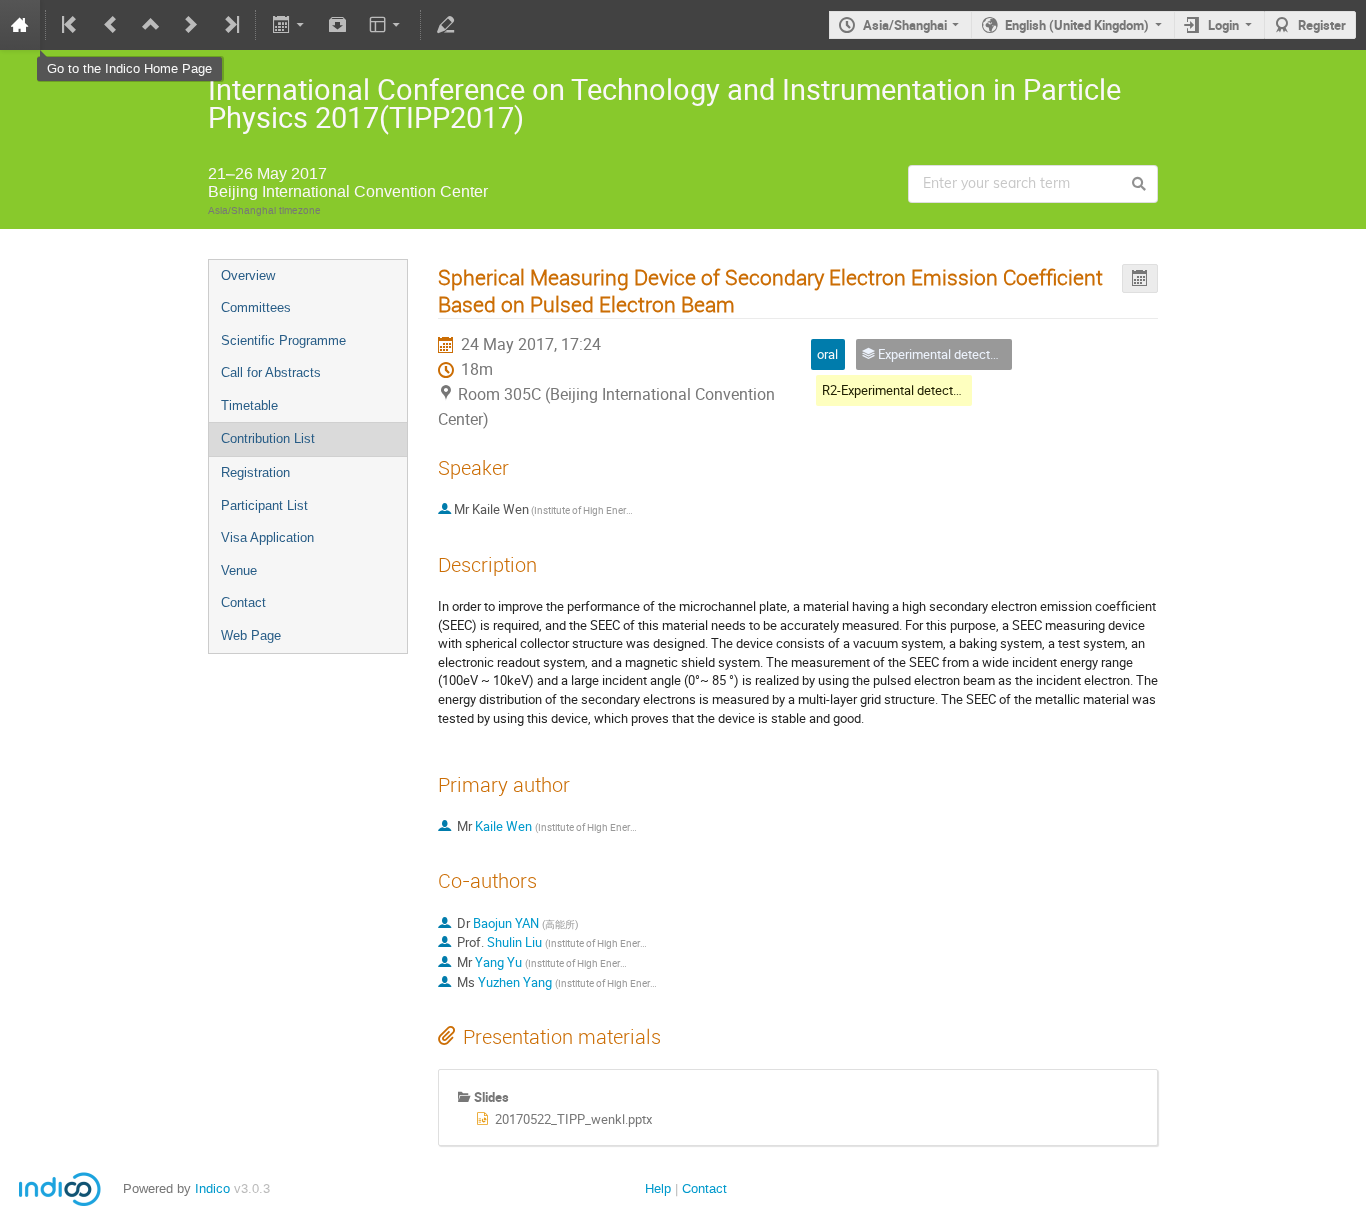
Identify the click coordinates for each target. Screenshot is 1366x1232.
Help (658, 1188)
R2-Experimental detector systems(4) (927, 390)
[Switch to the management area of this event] (446, 25)
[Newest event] (230, 25)
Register (1322, 25)
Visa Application (267, 537)
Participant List (264, 505)
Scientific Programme (283, 340)
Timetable (249, 405)
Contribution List (268, 438)
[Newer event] (191, 25)
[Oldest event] (71, 25)
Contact (243, 602)
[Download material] (338, 25)
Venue (239, 570)
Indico (212, 1188)
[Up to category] (151, 25)
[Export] (289, 25)
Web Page (251, 635)
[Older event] (111, 25)
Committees (256, 307)
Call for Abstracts (271, 372)
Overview (248, 275)
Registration (255, 472)
